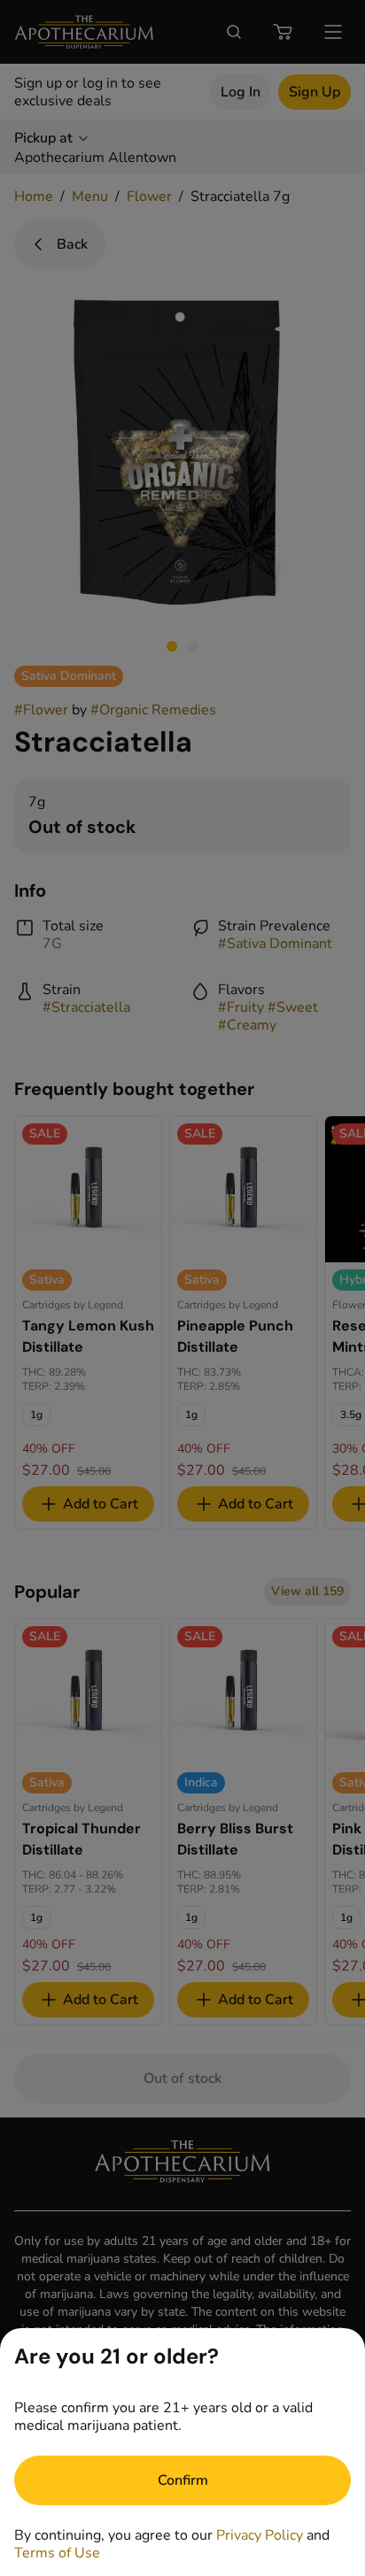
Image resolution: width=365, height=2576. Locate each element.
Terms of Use (57, 2553)
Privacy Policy (260, 2535)
